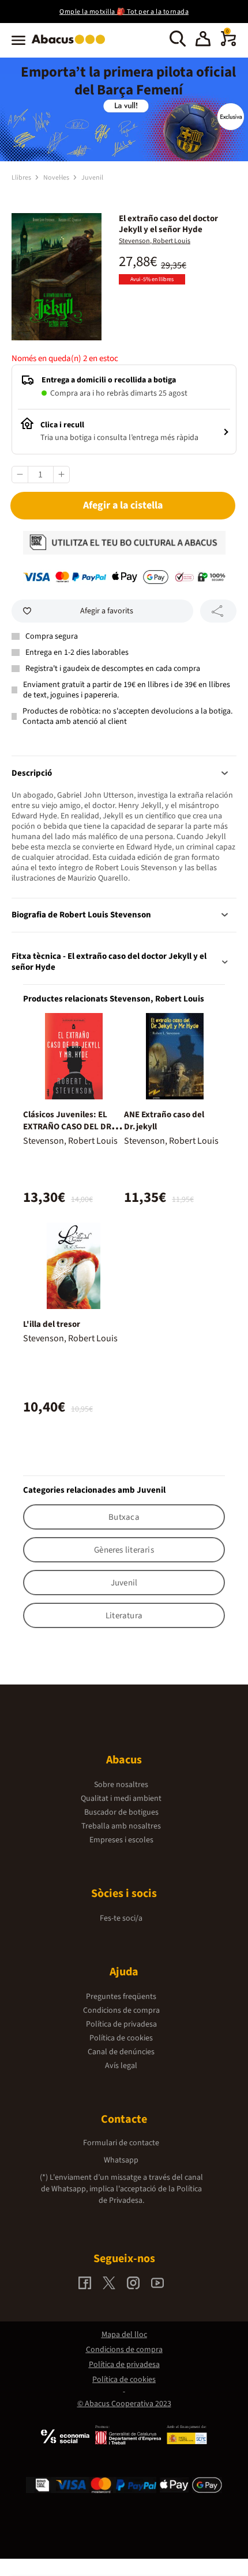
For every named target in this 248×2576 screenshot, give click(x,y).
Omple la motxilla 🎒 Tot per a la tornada (124, 12)
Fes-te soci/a (121, 1918)
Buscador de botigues (121, 1812)
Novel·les (57, 178)
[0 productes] (228, 44)
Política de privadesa (121, 2024)
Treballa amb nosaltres (121, 1826)
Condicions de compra (121, 2010)
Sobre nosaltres (121, 1785)
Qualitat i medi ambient (121, 1799)
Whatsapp (121, 2160)
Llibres (22, 178)
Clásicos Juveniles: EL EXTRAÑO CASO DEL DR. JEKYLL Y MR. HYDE (69, 1127)
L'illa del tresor (52, 1324)
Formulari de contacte (121, 2143)
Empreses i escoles (121, 1840)
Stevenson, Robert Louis (155, 241)
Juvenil (92, 178)
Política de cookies (121, 2038)
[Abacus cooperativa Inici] (71, 45)
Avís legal (121, 2066)
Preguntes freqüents (121, 1997)
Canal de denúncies (121, 2052)
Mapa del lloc (124, 2335)
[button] (203, 40)
